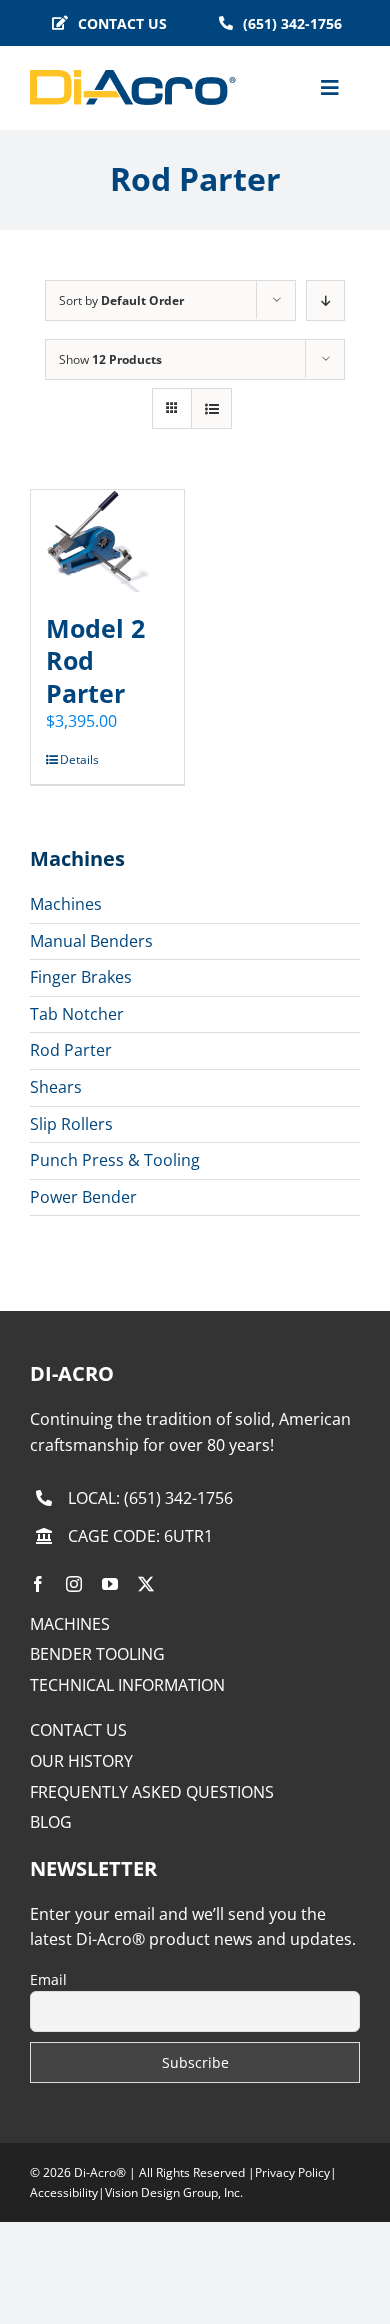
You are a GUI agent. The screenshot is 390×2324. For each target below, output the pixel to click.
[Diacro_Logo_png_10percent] (133, 78)
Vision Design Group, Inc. (174, 2192)
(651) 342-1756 (178, 1498)
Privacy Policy (292, 2172)
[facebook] (38, 1584)
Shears (56, 1087)
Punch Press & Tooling (115, 1160)
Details (79, 759)
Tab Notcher (77, 1014)
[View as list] (211, 408)
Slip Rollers (71, 1124)
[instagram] (74, 1584)
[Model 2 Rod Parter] (107, 541)
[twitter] (146, 1584)
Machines (66, 904)
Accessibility (64, 2192)
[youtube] (110, 1584)
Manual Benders (91, 941)
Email (48, 1979)
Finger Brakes (81, 977)
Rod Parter (71, 1050)
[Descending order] (325, 300)
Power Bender (83, 1197)
